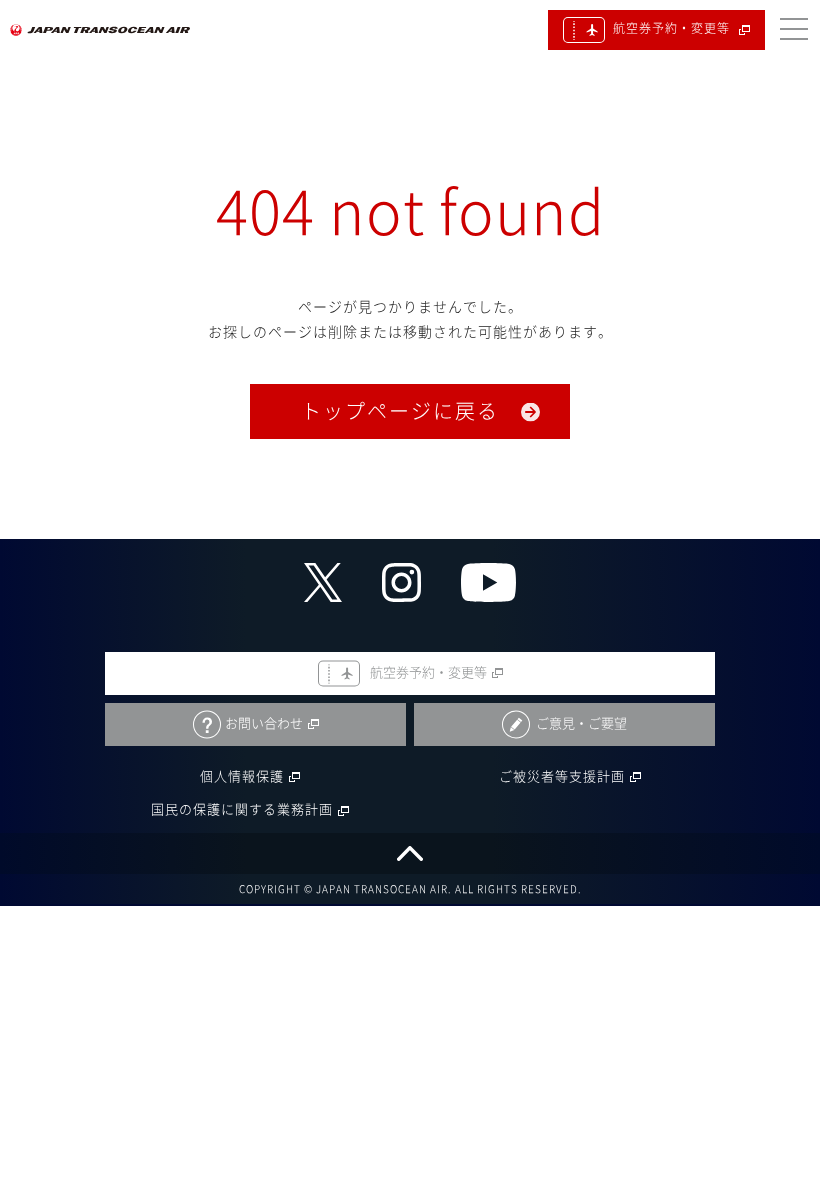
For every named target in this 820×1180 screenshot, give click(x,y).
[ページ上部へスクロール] (410, 853)
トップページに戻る (400, 411)
